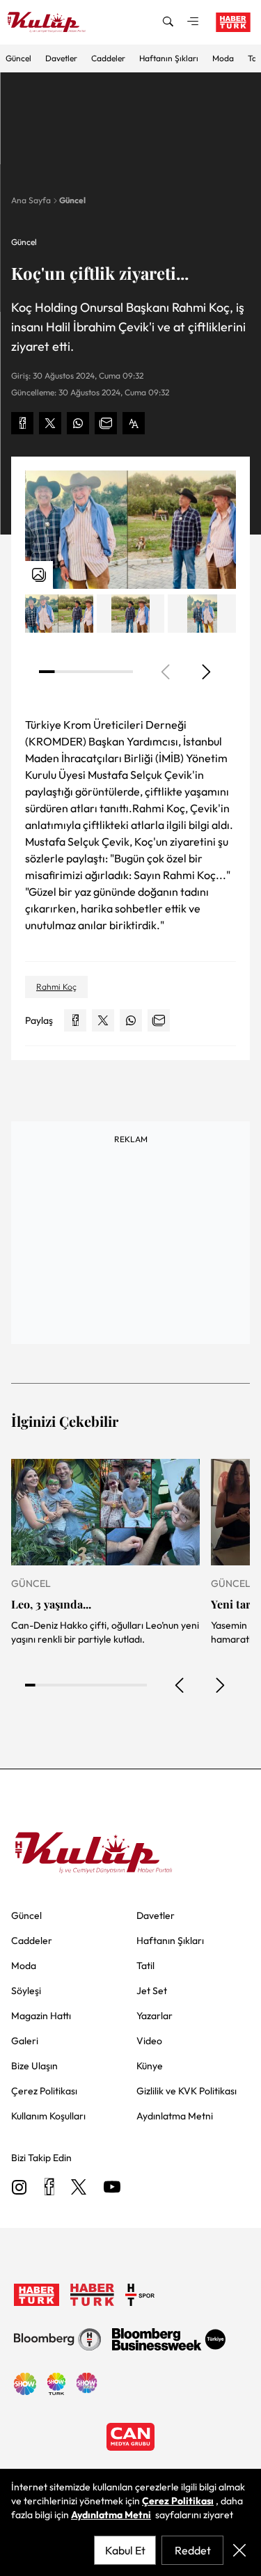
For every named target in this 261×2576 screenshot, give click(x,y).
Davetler (61, 58)
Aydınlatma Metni (111, 2515)
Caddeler (108, 58)
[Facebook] (49, 2188)
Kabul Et (125, 2550)
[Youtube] (112, 2188)
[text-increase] (134, 423)
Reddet (193, 2550)
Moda (223, 58)
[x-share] (50, 423)
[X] (79, 2188)
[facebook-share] (22, 423)
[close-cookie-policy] (239, 2550)
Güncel (18, 58)
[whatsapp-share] (78, 423)
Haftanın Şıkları (169, 58)
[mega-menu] (193, 22)
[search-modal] (168, 22)
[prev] (180, 1685)
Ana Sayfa (31, 200)
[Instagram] (19, 2188)
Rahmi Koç (56, 987)
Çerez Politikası (178, 2501)
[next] (205, 672)
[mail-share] (106, 423)
